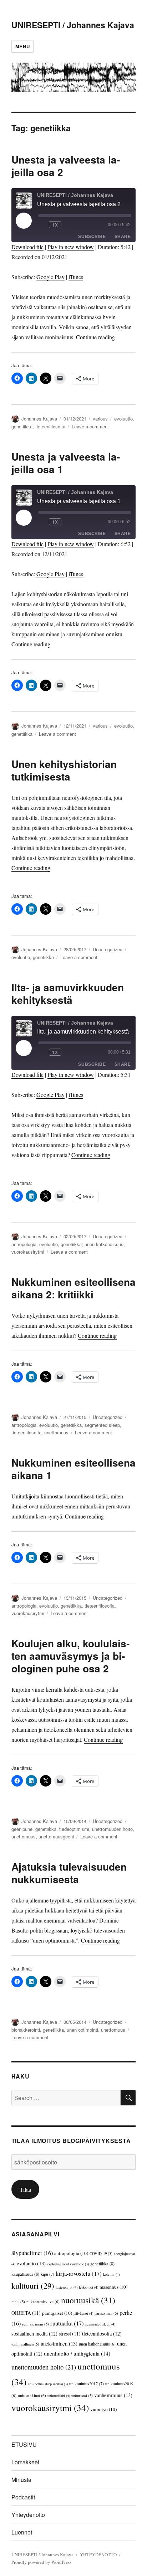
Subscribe (92, 237)
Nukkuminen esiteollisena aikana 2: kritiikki (73, 1288)
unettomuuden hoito (112, 1829)
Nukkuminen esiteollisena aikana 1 (73, 1469)
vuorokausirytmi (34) (50, 2408)
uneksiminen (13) (59, 2343)
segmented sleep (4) (100, 2324)
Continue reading (95, 337)
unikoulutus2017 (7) (87, 2383)
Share (123, 237)
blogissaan (56, 1930)
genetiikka (22, 426)
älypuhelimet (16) (32, 2253)
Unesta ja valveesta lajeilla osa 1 (66, 463)
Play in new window (71, 247)
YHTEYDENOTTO (98, 2555)
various (100, 419)
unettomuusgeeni (56, 1836)
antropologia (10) (71, 2253)
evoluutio (123, 419)
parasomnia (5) (106, 2313)
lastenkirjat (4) (67, 2287)
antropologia (24, 1244)
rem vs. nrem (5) (36, 2324)
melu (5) (18, 2302)
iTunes (76, 277)
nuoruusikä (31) (88, 2300)
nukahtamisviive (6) (43, 2302)
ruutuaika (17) (67, 2323)
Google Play (50, 277)
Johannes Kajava (39, 419)
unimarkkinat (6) (32, 2395)
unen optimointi (82, 2030)
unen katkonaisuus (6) (97, 2344)
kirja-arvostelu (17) (79, 2273)
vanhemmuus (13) (113, 2395)
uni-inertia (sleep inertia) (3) (48, 2384)
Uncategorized (108, 949)
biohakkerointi (26, 2030)
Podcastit (23, 2497)
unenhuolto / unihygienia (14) (77, 2353)
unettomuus (56, 1432)
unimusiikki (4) (59, 2396)
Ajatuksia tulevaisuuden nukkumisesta (69, 1873)
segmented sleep (102, 1425)
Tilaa (25, 2189)
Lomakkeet (25, 2462)
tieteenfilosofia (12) (102, 2334)
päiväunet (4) (83, 2313)
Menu (22, 46)
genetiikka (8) (102, 2264)
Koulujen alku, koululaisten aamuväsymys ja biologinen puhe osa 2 (70, 1656)
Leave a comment (90, 426)
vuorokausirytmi (28, 1252)
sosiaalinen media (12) (34, 2334)
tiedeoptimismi (74, 1829)
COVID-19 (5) (101, 2253)
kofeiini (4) (111, 2274)
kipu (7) (47, 2274)
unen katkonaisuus (104, 1244)
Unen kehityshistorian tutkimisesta (64, 770)
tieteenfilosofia (50, 426)
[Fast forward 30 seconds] (69, 225)
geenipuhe (22, 1829)
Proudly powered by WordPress (41, 2562)
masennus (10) (113, 2287)
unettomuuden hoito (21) (44, 2367)
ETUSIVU (24, 2444)
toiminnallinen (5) (25, 2344)
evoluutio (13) (31, 2263)
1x (55, 225)
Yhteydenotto (28, 2515)
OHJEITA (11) (26, 2313)
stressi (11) (70, 2334)
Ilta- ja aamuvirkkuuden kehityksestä (68, 993)
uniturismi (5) (82, 2395)
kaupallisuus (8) (25, 2274)
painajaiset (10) (57, 2313)
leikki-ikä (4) (88, 2287)
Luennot (22, 2532)
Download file (27, 247)
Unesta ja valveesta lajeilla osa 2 (66, 166)
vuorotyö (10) (103, 2409)
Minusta (21, 2480)
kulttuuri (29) (33, 2285)
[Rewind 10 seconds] (42, 225)
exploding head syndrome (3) (68, 2264)
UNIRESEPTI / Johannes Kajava (73, 25)
